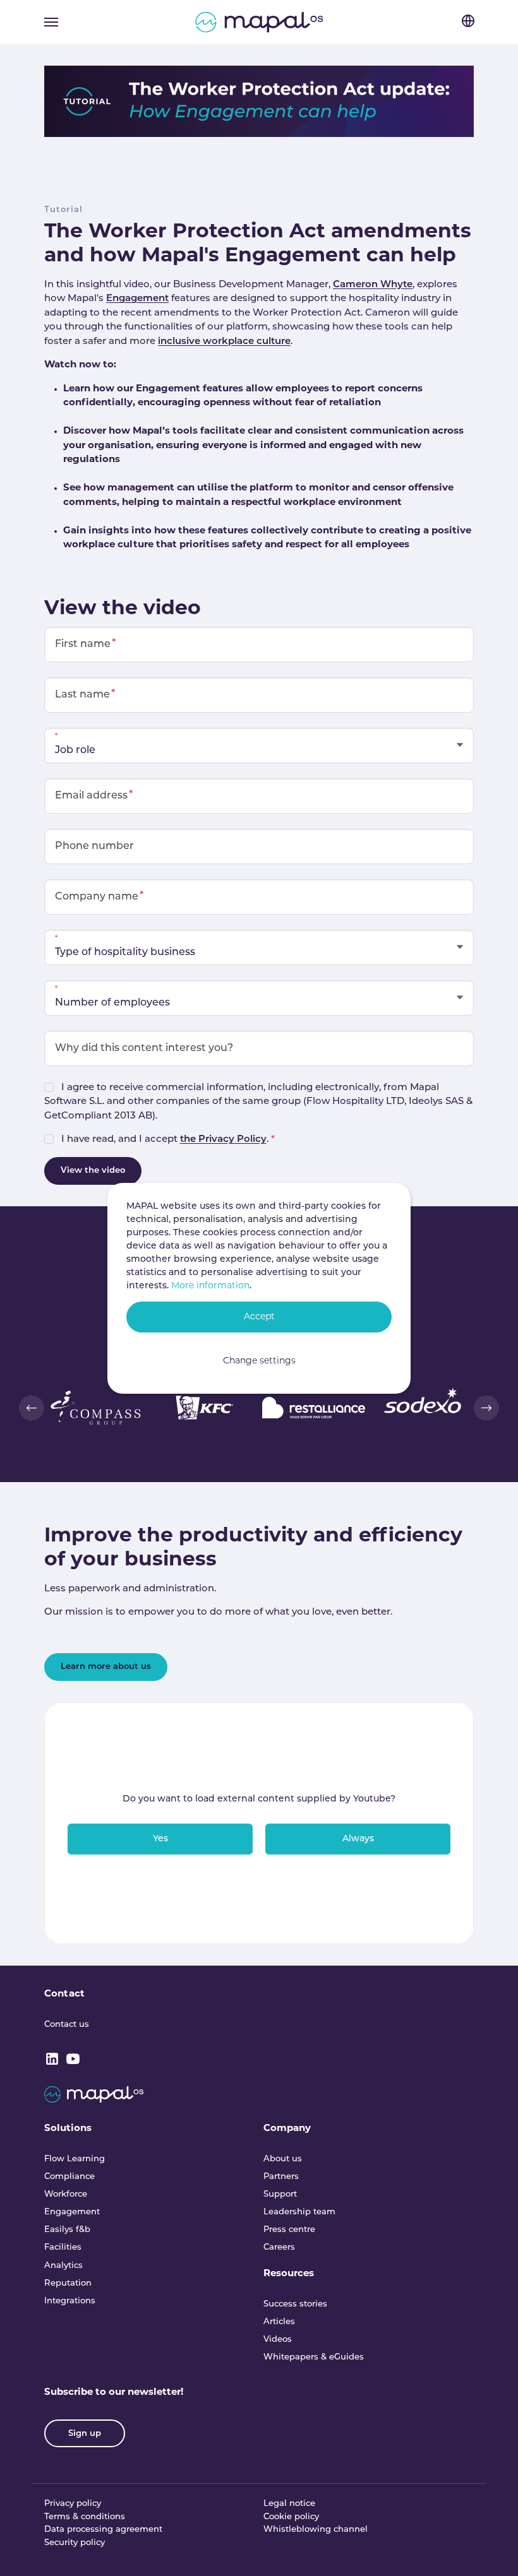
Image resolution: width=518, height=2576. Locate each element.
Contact (64, 1994)
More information (210, 1286)
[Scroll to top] (491, 2549)
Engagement (137, 299)
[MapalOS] (259, 22)
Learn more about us (106, 1667)
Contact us (67, 2025)
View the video (93, 1171)
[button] (32, 1408)
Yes (160, 1839)
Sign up (85, 2434)
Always (358, 1839)
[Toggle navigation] (51, 22)
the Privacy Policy (223, 1140)
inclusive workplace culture (224, 342)
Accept (259, 1317)
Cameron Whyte (373, 285)
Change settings (259, 1361)
